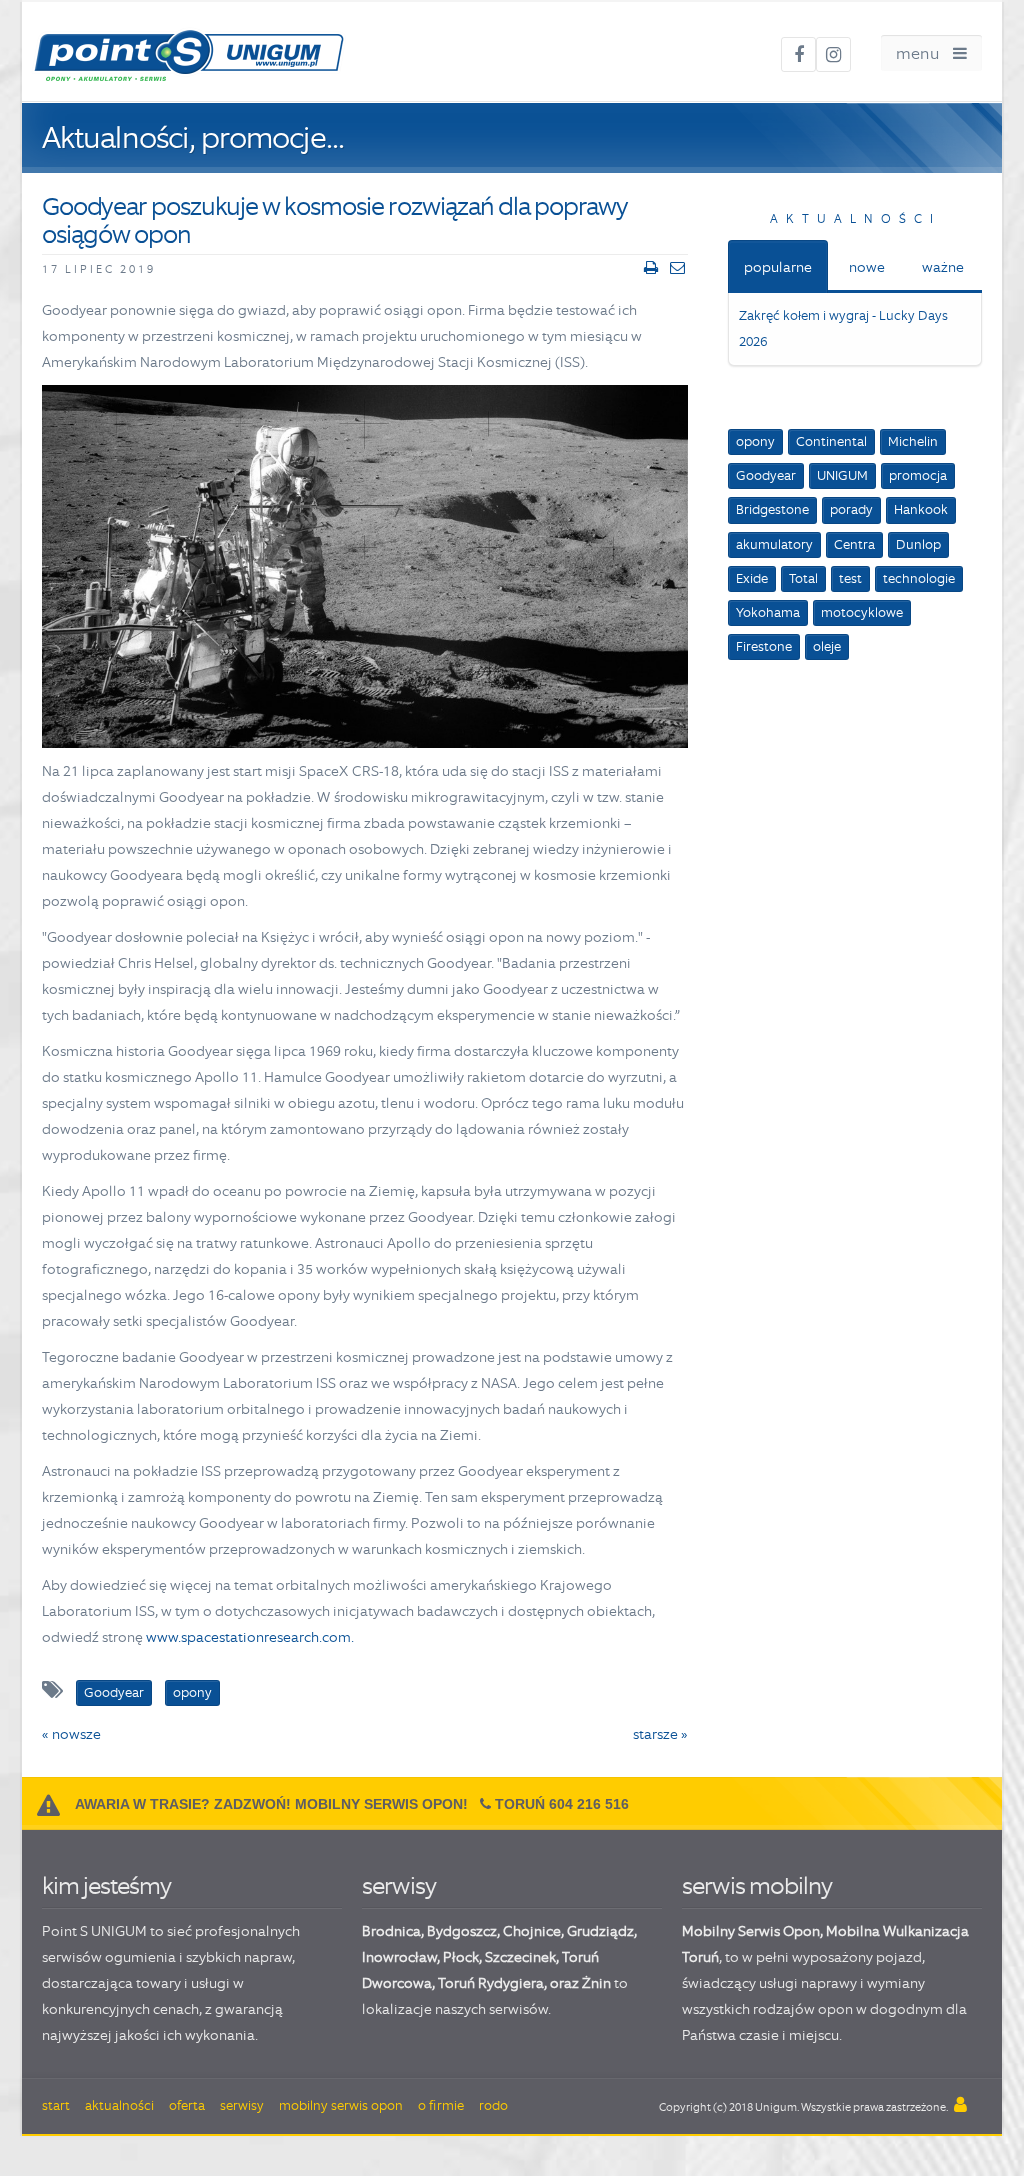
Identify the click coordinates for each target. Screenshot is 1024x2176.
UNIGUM (842, 475)
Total (803, 578)
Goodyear (766, 475)
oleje (827, 646)
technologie (919, 578)
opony (755, 441)
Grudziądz (600, 1931)
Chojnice (532, 1931)
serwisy (399, 1885)
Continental (831, 441)
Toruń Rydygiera (491, 1983)
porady (851, 509)
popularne (778, 267)
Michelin (913, 441)
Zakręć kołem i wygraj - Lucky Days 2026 (843, 328)
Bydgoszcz (462, 1931)
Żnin (596, 1983)
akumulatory (774, 544)
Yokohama (768, 612)
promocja (918, 475)
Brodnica (391, 1931)
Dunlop (918, 544)
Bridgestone (772, 509)
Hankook (921, 509)
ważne (943, 267)
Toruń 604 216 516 (562, 1804)
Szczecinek (520, 1957)
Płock (461, 1957)
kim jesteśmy (106, 1885)
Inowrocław (399, 1957)
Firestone (764, 646)
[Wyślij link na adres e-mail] (677, 268)
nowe (867, 267)
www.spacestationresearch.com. (250, 1637)
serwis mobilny (757, 1885)
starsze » (660, 1734)
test (850, 578)
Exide (752, 578)
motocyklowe (862, 612)
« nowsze (71, 1734)
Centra (854, 544)
